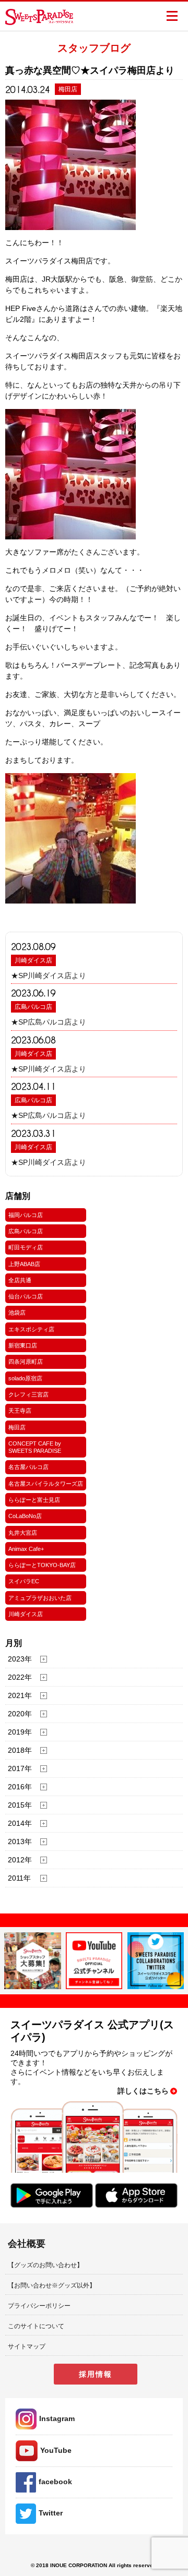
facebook (55, 2482)
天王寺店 (20, 1411)
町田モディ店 (26, 1247)
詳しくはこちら (143, 2091)
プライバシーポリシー (39, 2306)
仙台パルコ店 (26, 1296)
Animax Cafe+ (26, 1549)
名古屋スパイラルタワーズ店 (46, 1484)
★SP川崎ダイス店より (49, 976)
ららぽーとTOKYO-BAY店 (42, 1565)
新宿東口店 (23, 1345)
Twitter (51, 2513)
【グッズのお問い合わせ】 (45, 2265)
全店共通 (20, 1280)
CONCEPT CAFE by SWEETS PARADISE (35, 1447)
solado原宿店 (25, 1378)
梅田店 (17, 1427)
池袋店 (17, 1313)
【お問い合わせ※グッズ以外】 (52, 2285)
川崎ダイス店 (33, 960)
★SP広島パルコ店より (49, 1022)
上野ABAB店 (24, 1264)
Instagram (57, 2418)
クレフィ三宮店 (28, 1394)
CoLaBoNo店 (25, 1516)
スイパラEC (24, 1581)
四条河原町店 (26, 1362)
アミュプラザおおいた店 (40, 1598)
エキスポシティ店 (31, 1329)
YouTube (56, 2450)
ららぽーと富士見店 (34, 1500)
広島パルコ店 (33, 1007)
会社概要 (27, 2244)
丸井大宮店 (23, 1533)
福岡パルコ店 (26, 1215)
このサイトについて (36, 2326)
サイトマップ (27, 2346)
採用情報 (96, 2374)
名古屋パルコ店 (28, 1467)
